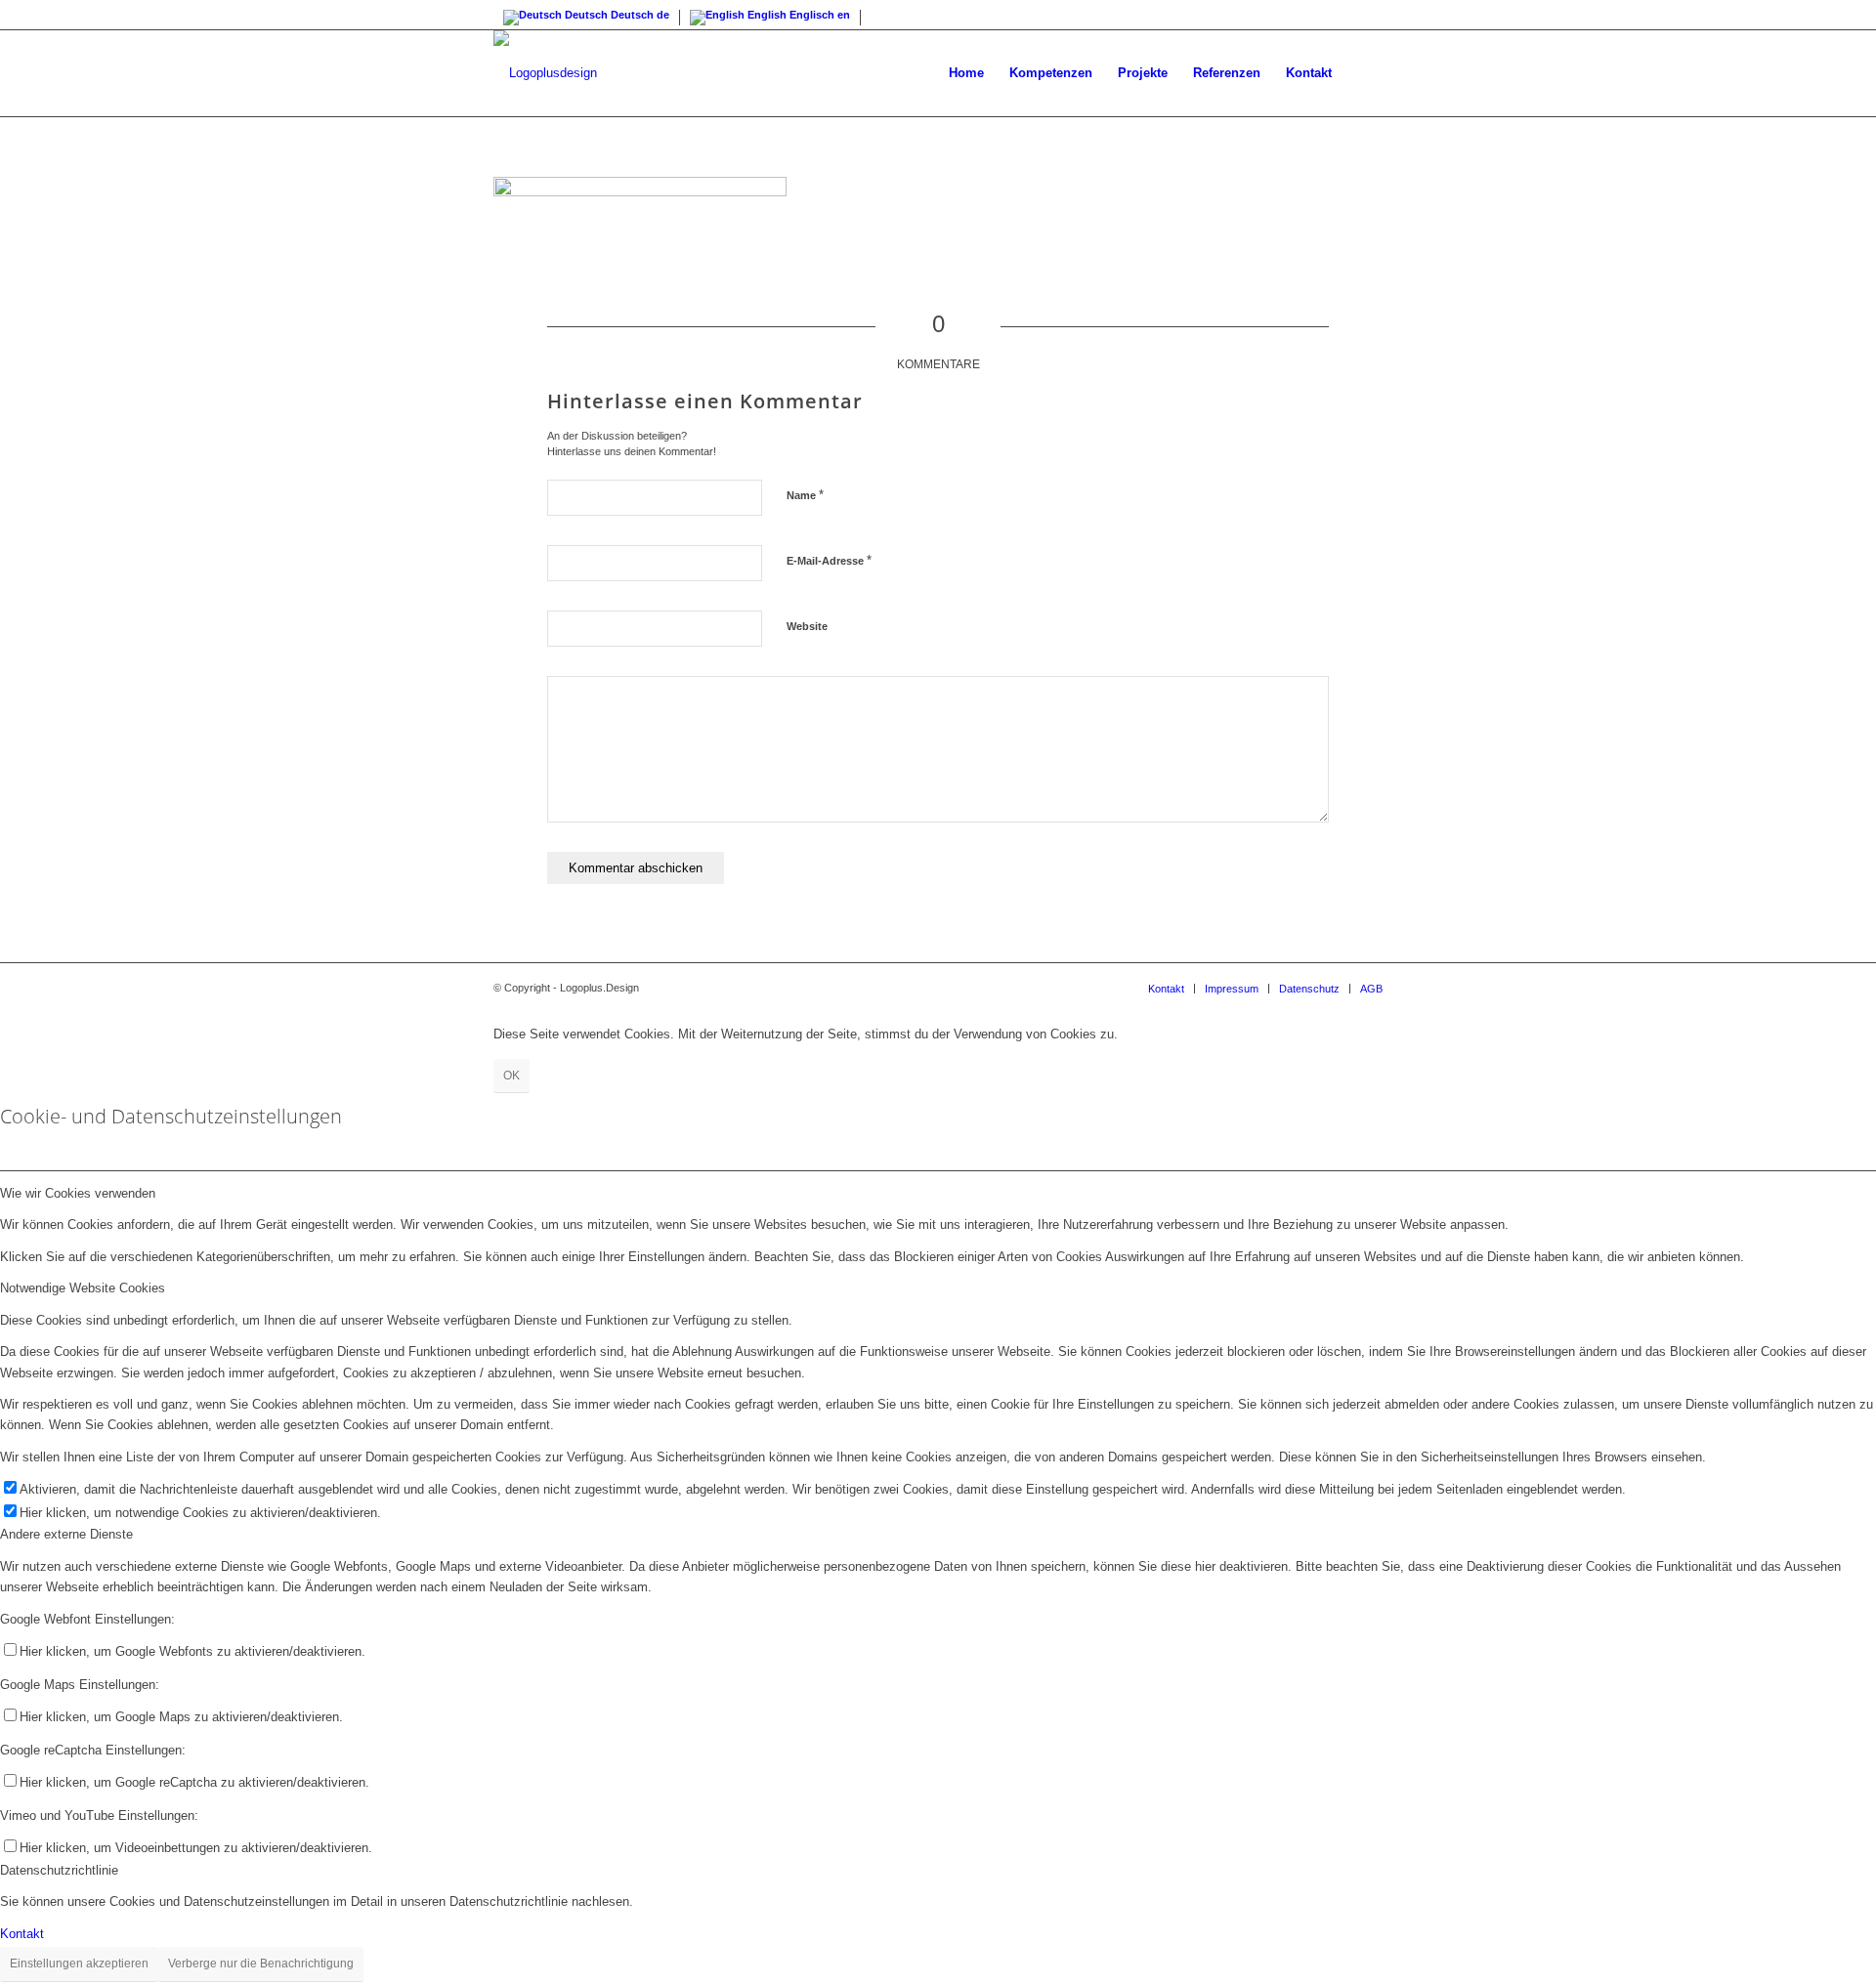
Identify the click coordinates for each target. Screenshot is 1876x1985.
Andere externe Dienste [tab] (66, 1534)
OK (512, 1076)
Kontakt (22, 1934)
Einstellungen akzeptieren (79, 1964)
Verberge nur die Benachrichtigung (261, 1964)
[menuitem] (966, 73)
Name (805, 495)
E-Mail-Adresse (829, 560)
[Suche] (1364, 73)
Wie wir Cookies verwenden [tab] (78, 1193)
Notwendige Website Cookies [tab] (83, 1288)
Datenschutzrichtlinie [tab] (59, 1870)
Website (807, 626)
